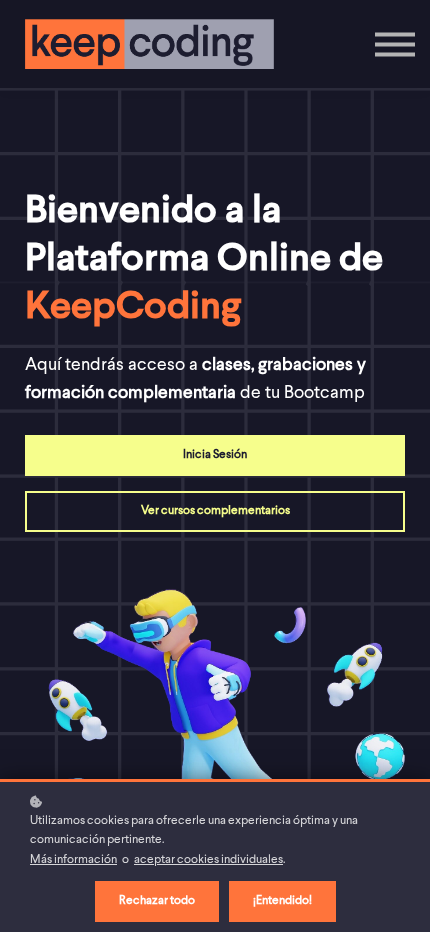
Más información (73, 860)
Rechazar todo (157, 901)
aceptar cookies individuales (208, 860)
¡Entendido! (282, 901)
